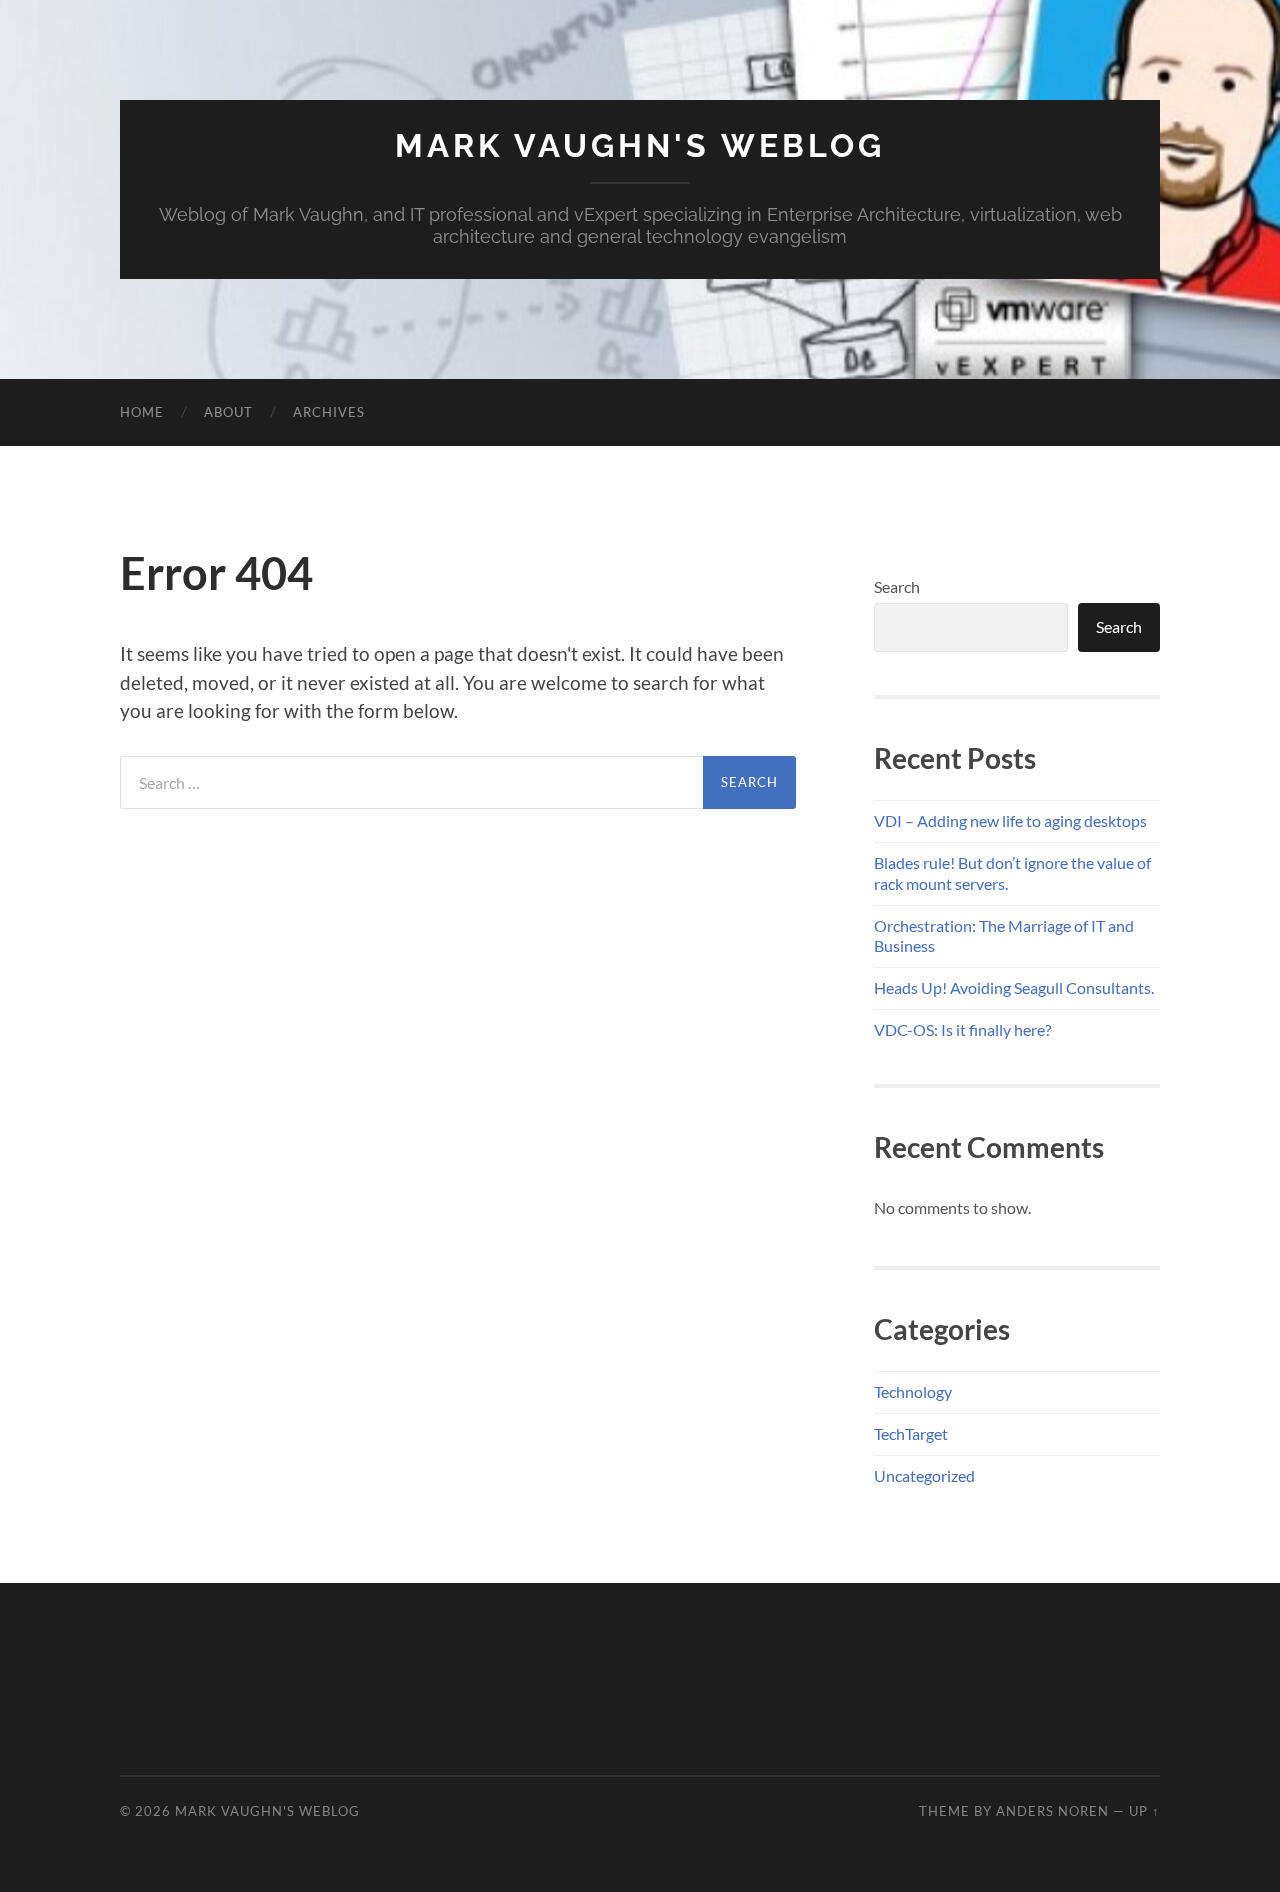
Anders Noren (1052, 1811)
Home (142, 412)
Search (897, 586)
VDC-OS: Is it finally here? (962, 1029)
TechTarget (911, 1433)
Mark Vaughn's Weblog (640, 145)
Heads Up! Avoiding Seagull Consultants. (1014, 987)
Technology (913, 1391)
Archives (329, 412)
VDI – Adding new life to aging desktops (1010, 820)
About (228, 412)
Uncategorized (924, 1475)
